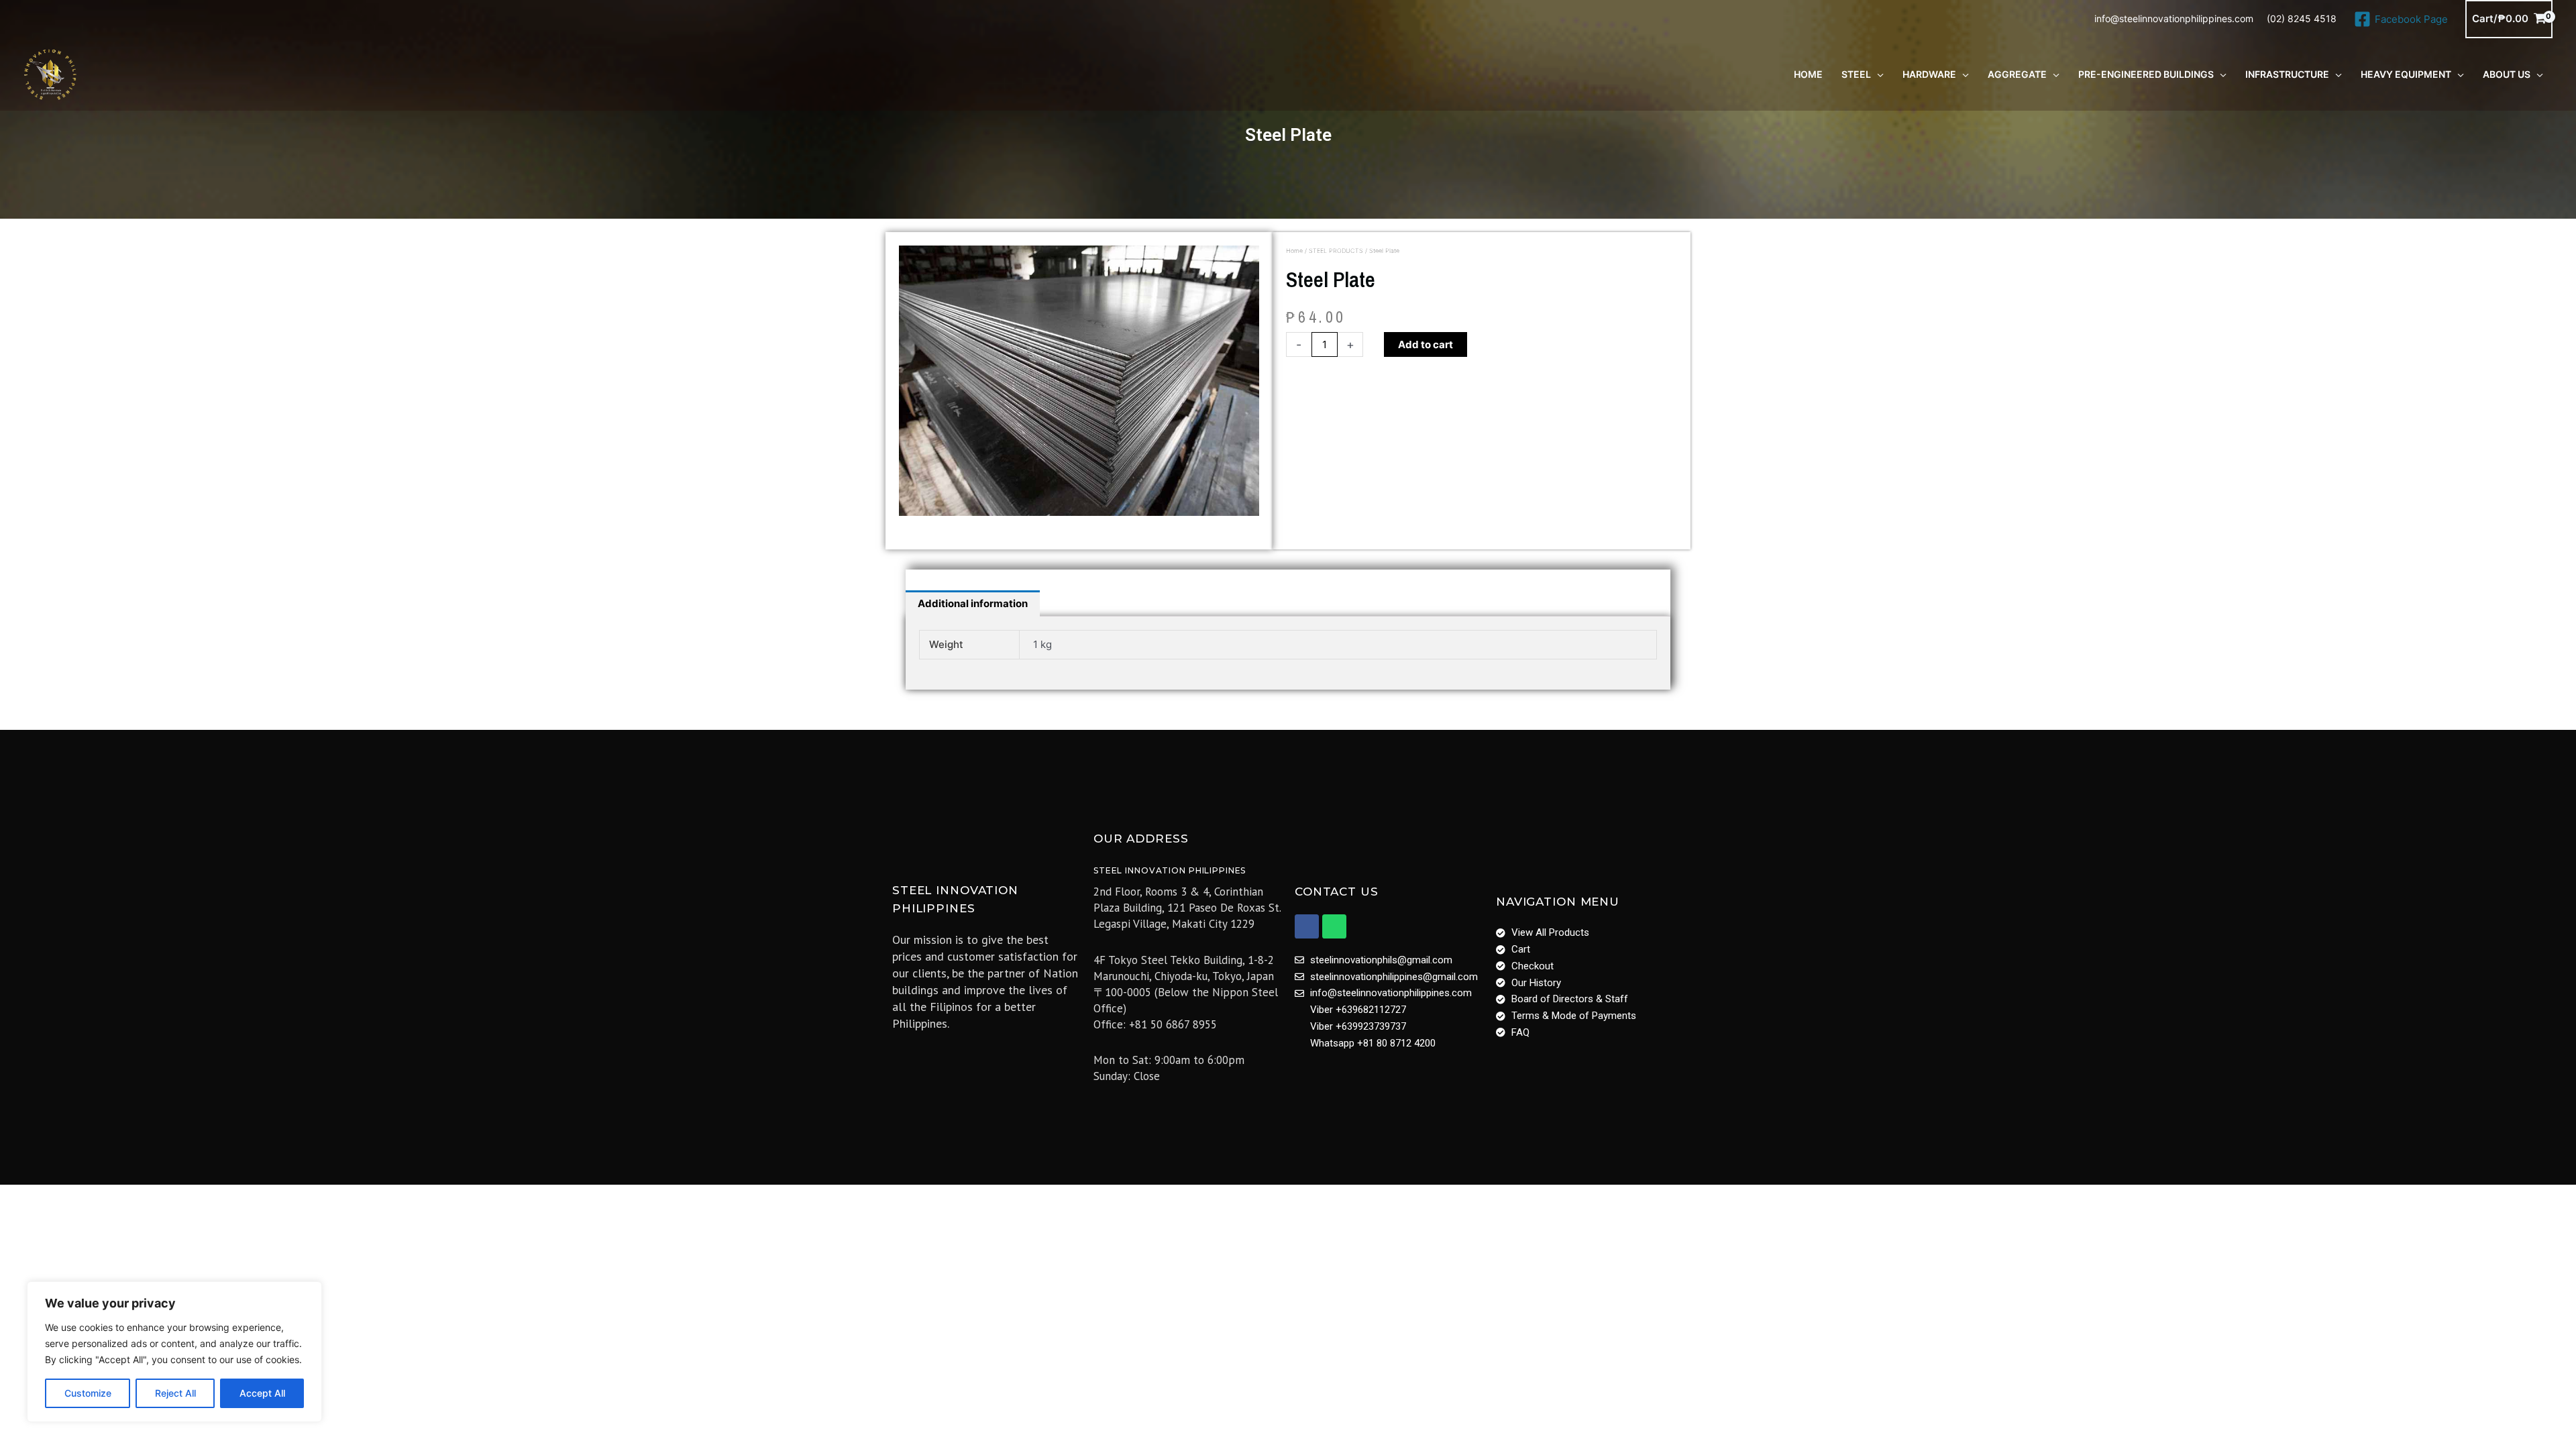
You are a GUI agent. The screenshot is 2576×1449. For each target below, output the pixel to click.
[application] (1877, 74)
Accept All (262, 1393)
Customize (88, 1393)
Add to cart (1426, 344)
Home (1294, 251)
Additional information (973, 603)
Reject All (175, 1393)
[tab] (973, 603)
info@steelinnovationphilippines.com (2174, 18)
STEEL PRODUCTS (1336, 251)
